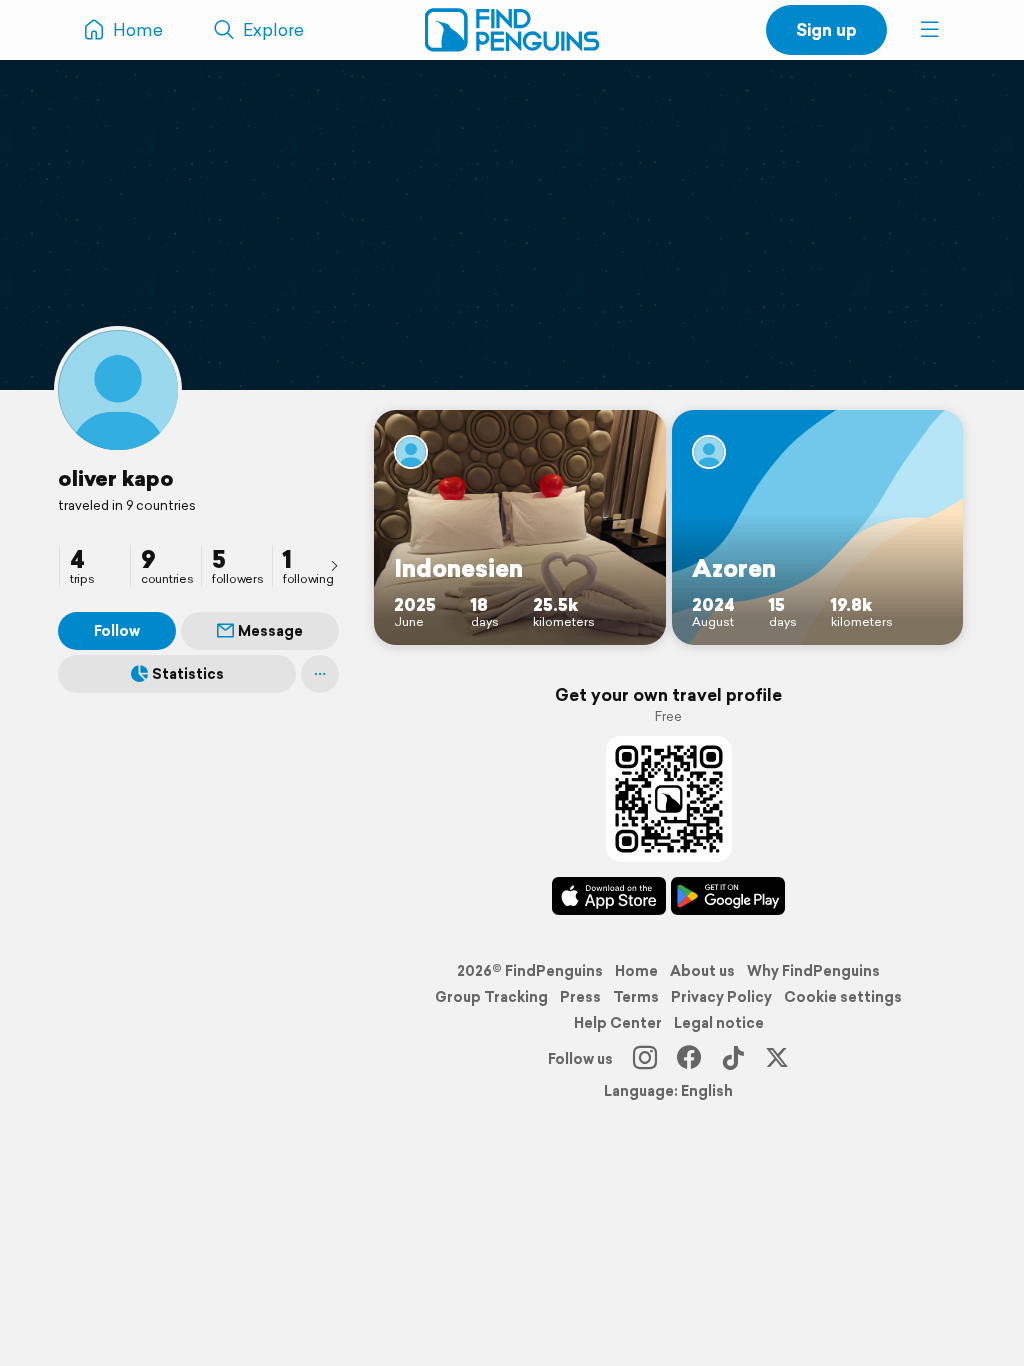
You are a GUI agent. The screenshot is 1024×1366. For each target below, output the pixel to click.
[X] (777, 1059)
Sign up (826, 29)
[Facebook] (689, 1059)
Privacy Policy (721, 997)
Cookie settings (843, 997)
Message (270, 631)
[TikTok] (733, 1059)
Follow (117, 631)
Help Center (618, 1023)
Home (636, 971)
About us (702, 971)
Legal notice (719, 1023)
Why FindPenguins (813, 971)
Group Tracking (491, 997)
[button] (930, 30)
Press (580, 997)
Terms (636, 997)
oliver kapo (116, 478)
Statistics (188, 674)
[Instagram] (645, 1059)
